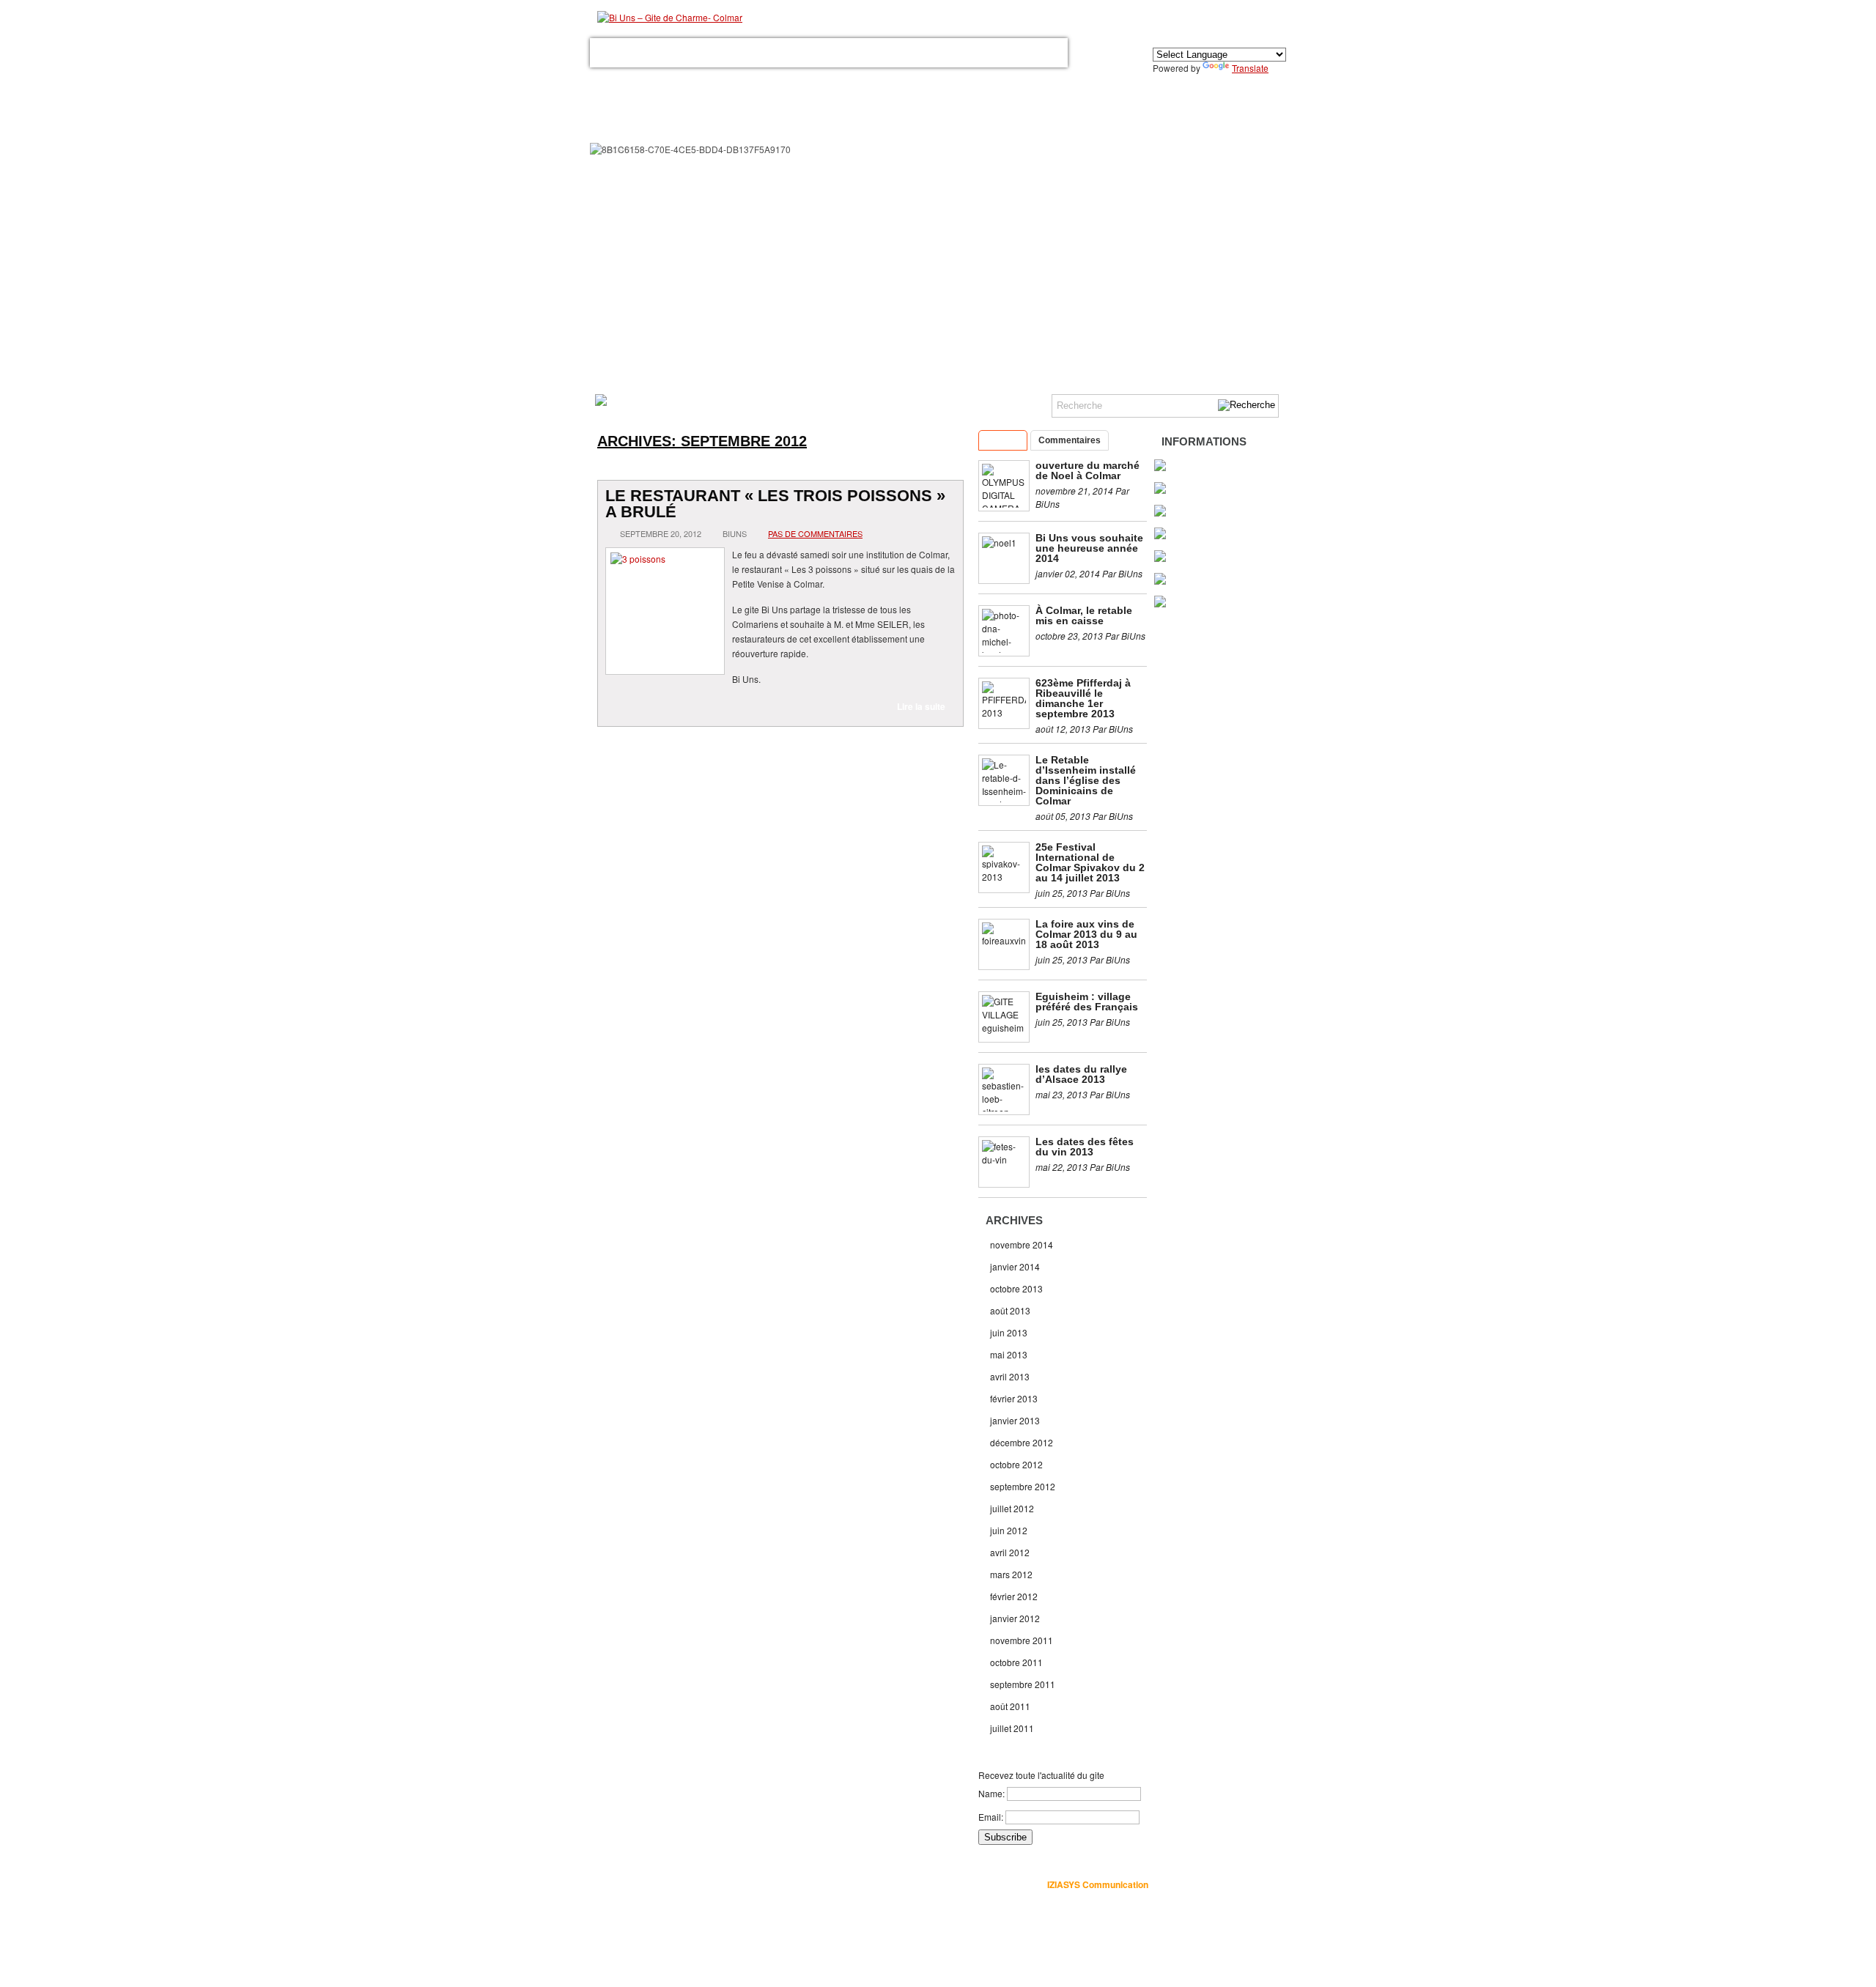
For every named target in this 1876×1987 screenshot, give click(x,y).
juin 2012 (1009, 1530)
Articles (1003, 440)
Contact (968, 53)
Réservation (907, 53)
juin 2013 (1009, 1332)
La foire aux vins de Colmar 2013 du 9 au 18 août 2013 (1086, 934)
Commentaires (1070, 440)
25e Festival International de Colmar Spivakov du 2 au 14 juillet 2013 (1090, 862)
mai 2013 (1009, 1354)
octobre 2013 (1016, 1288)
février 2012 (1014, 1596)
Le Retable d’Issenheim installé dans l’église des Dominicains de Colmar (1086, 780)
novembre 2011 (1022, 1640)
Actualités (1027, 53)
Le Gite (665, 53)
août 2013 (1010, 1310)
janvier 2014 (1015, 1266)
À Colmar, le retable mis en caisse (1084, 615)
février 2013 (1014, 1398)
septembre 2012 (1023, 1486)
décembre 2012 (1022, 1442)
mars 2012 (1011, 1574)
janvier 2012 (1015, 1618)
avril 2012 (1010, 1552)
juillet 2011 (1012, 1728)
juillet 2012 (1012, 1508)
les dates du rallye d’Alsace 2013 (1081, 1074)
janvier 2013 (1015, 1420)
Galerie (798, 53)
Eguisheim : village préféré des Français (1087, 1002)
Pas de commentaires (815, 533)
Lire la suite (921, 706)
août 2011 (1010, 1706)
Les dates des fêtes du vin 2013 (1085, 1147)
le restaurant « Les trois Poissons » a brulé (775, 504)
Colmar (847, 53)
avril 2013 (1010, 1376)
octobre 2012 (1016, 1464)
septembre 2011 (1023, 1684)
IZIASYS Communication (1098, 1884)
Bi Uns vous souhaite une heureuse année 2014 (1089, 548)
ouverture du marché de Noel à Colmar (1087, 470)
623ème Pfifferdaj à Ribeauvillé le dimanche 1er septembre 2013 (1083, 698)
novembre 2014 (1022, 1244)
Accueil (618, 53)
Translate (1250, 68)
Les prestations (731, 53)
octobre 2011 (1016, 1662)
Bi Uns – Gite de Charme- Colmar (826, 1884)
